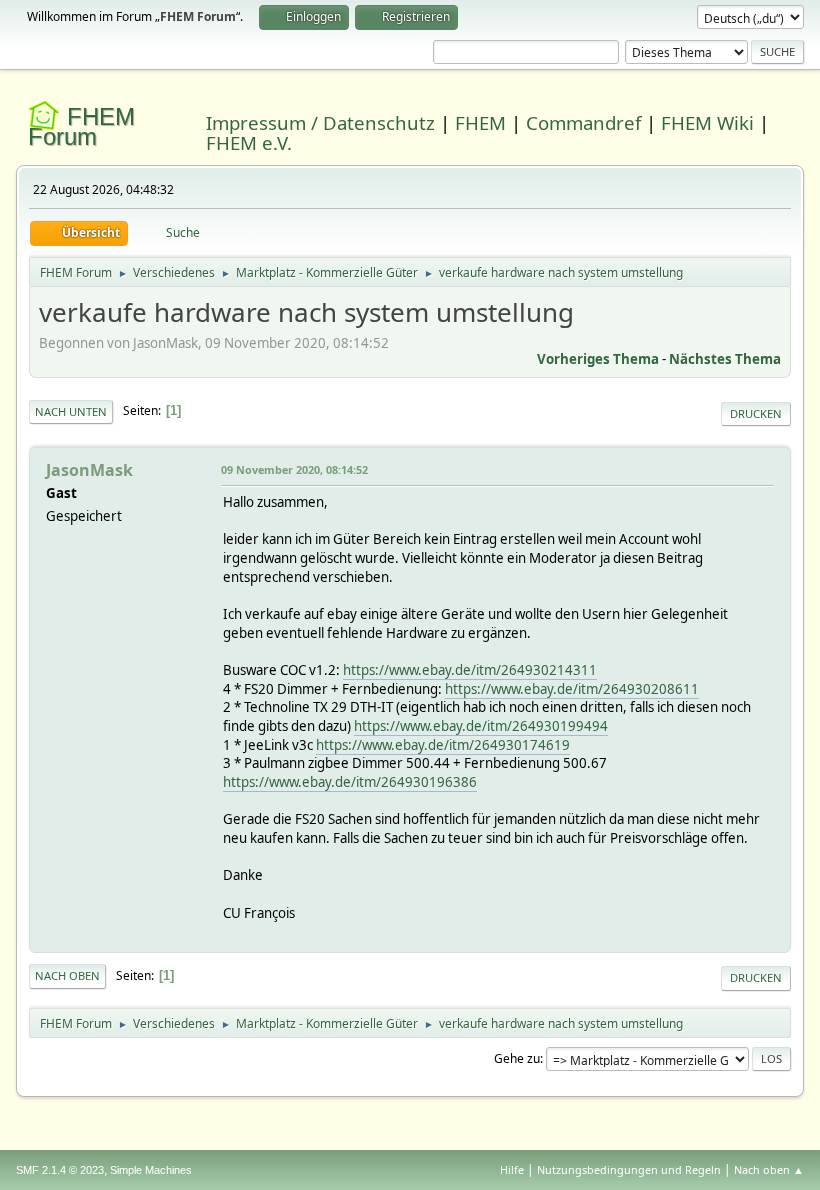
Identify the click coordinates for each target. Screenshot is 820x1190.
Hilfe (512, 1169)
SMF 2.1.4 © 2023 (60, 1170)
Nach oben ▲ (769, 1169)
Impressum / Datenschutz (320, 122)
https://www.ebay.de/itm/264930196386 (350, 782)
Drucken (756, 413)
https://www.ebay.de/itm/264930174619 (443, 745)
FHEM (480, 122)
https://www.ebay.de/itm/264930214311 (470, 670)
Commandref (583, 122)
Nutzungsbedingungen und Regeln (629, 1169)
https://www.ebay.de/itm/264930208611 (572, 689)
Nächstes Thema (725, 359)
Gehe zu (517, 1058)
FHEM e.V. (249, 142)
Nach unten (71, 411)
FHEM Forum (81, 126)
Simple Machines (151, 1170)
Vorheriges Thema (598, 359)
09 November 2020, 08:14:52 (294, 469)
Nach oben (67, 975)
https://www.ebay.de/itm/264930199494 (481, 726)
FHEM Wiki (707, 122)
